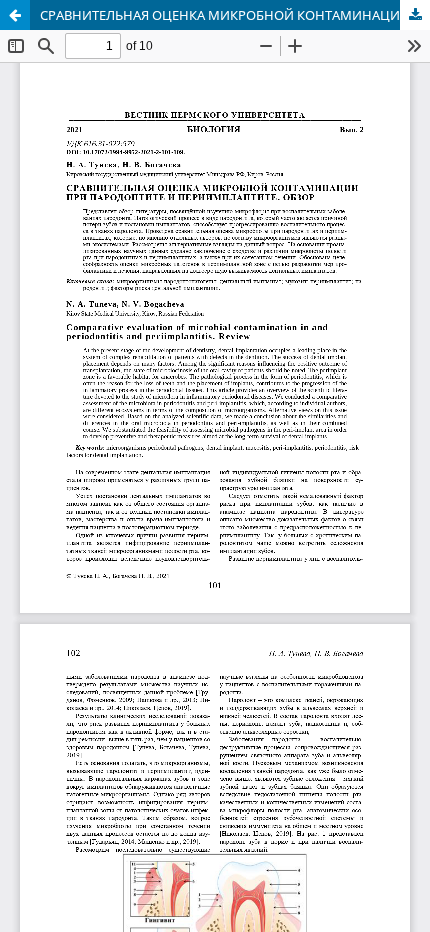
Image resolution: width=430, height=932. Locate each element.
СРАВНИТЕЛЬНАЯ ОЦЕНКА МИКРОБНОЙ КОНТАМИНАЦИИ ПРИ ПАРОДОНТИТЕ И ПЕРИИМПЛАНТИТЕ (235, 15)
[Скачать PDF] (415, 15)
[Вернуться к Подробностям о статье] (15, 15)
